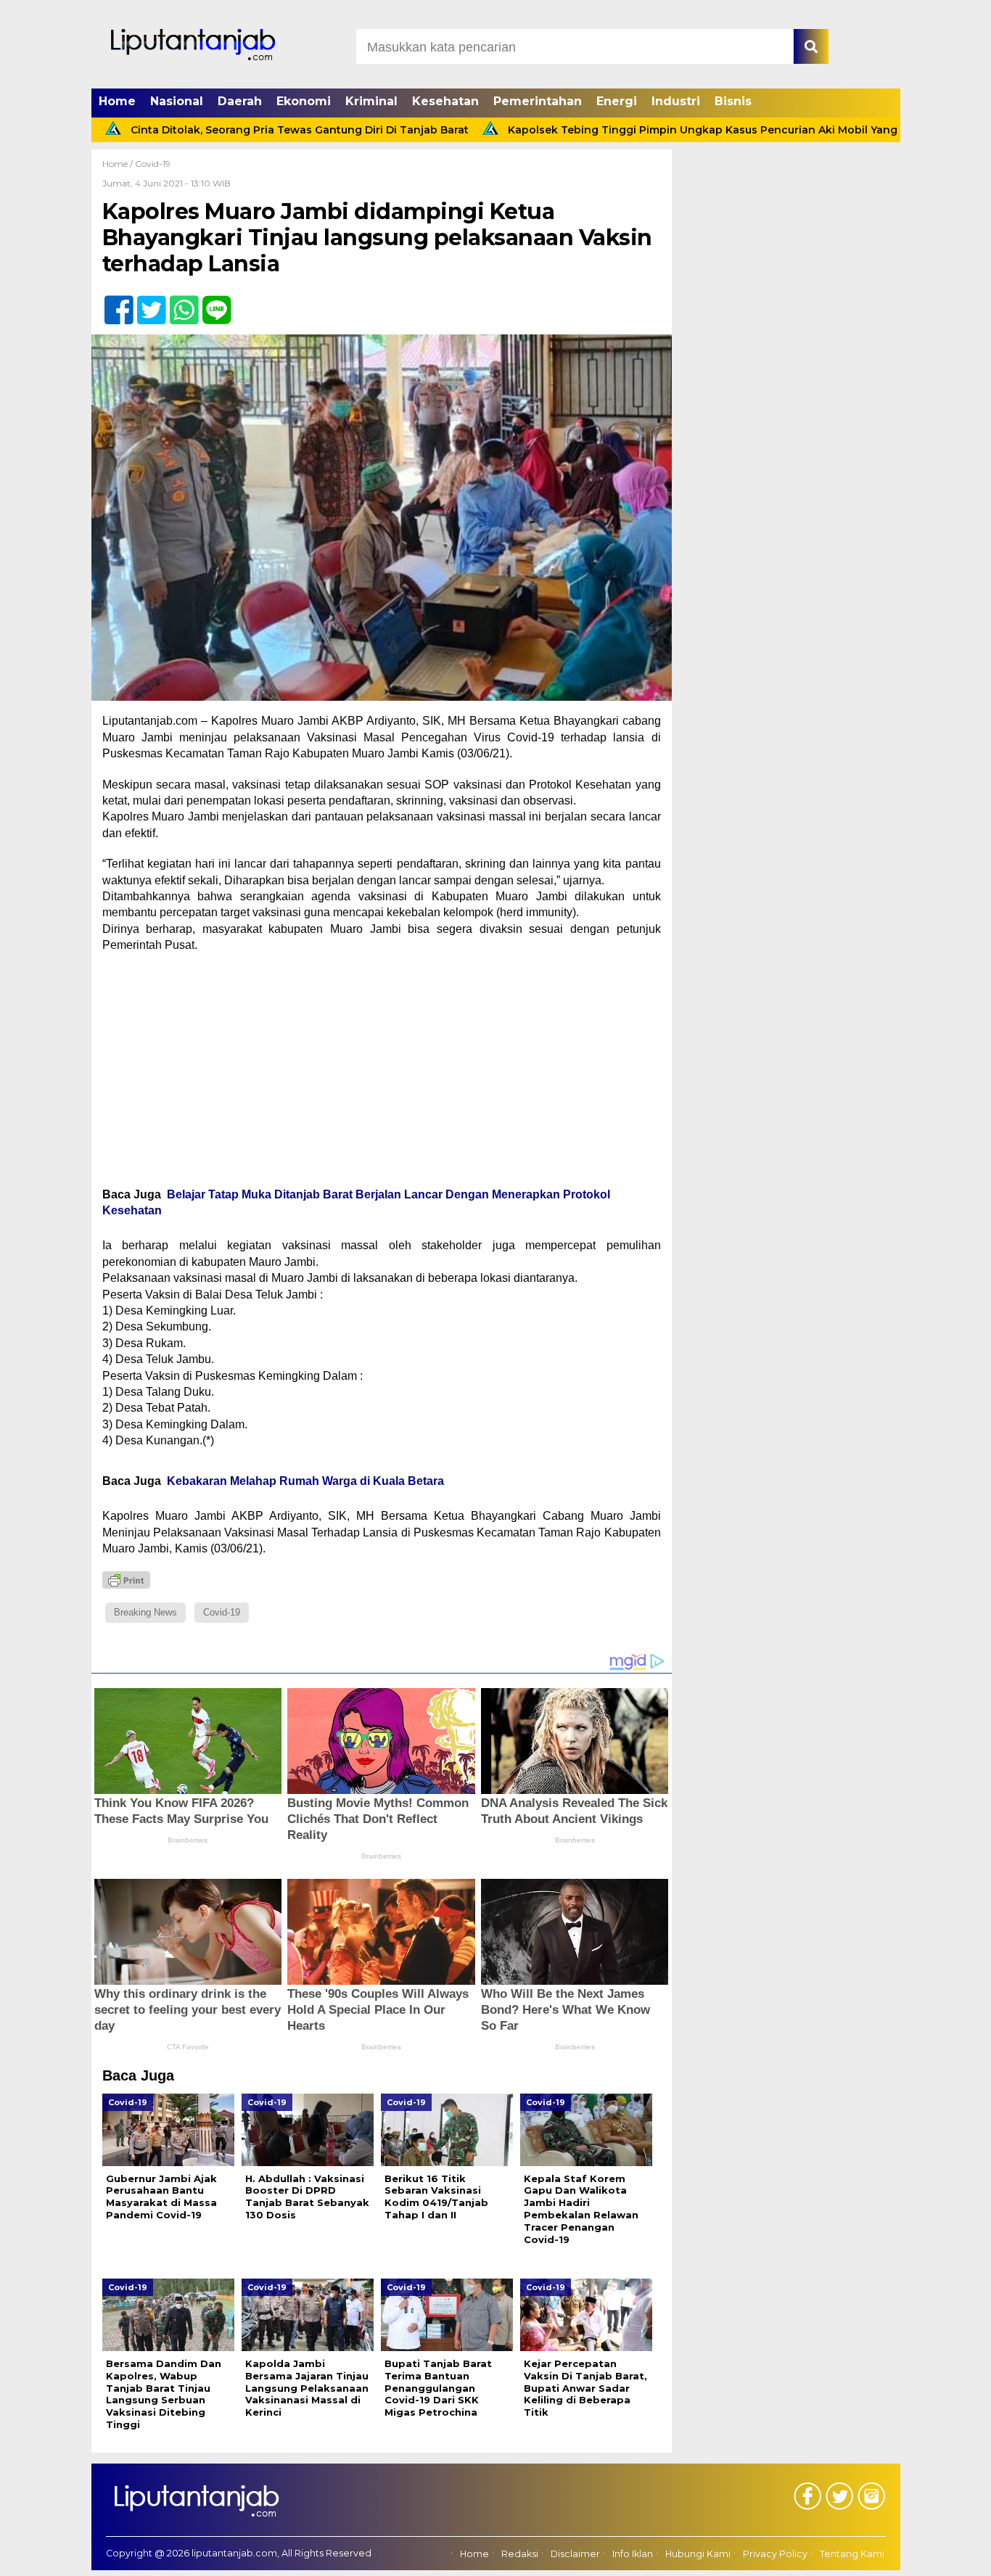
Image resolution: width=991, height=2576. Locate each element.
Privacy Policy (775, 2554)
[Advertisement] (382, 1070)
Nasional (177, 101)
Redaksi (520, 2554)
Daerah (240, 101)
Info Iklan (633, 2554)
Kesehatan (445, 101)
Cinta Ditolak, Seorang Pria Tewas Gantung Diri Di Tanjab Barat (216, 130)
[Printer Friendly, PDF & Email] (126, 1580)
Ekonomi (304, 101)
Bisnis (733, 101)
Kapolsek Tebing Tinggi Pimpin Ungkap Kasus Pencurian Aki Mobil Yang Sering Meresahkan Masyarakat (705, 130)
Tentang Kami (852, 2554)
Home (117, 101)
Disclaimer (575, 2554)
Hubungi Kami (698, 2554)
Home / (119, 164)
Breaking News (145, 1612)
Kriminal (371, 101)
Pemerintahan (538, 101)
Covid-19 (153, 164)
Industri (676, 101)
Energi (617, 101)
